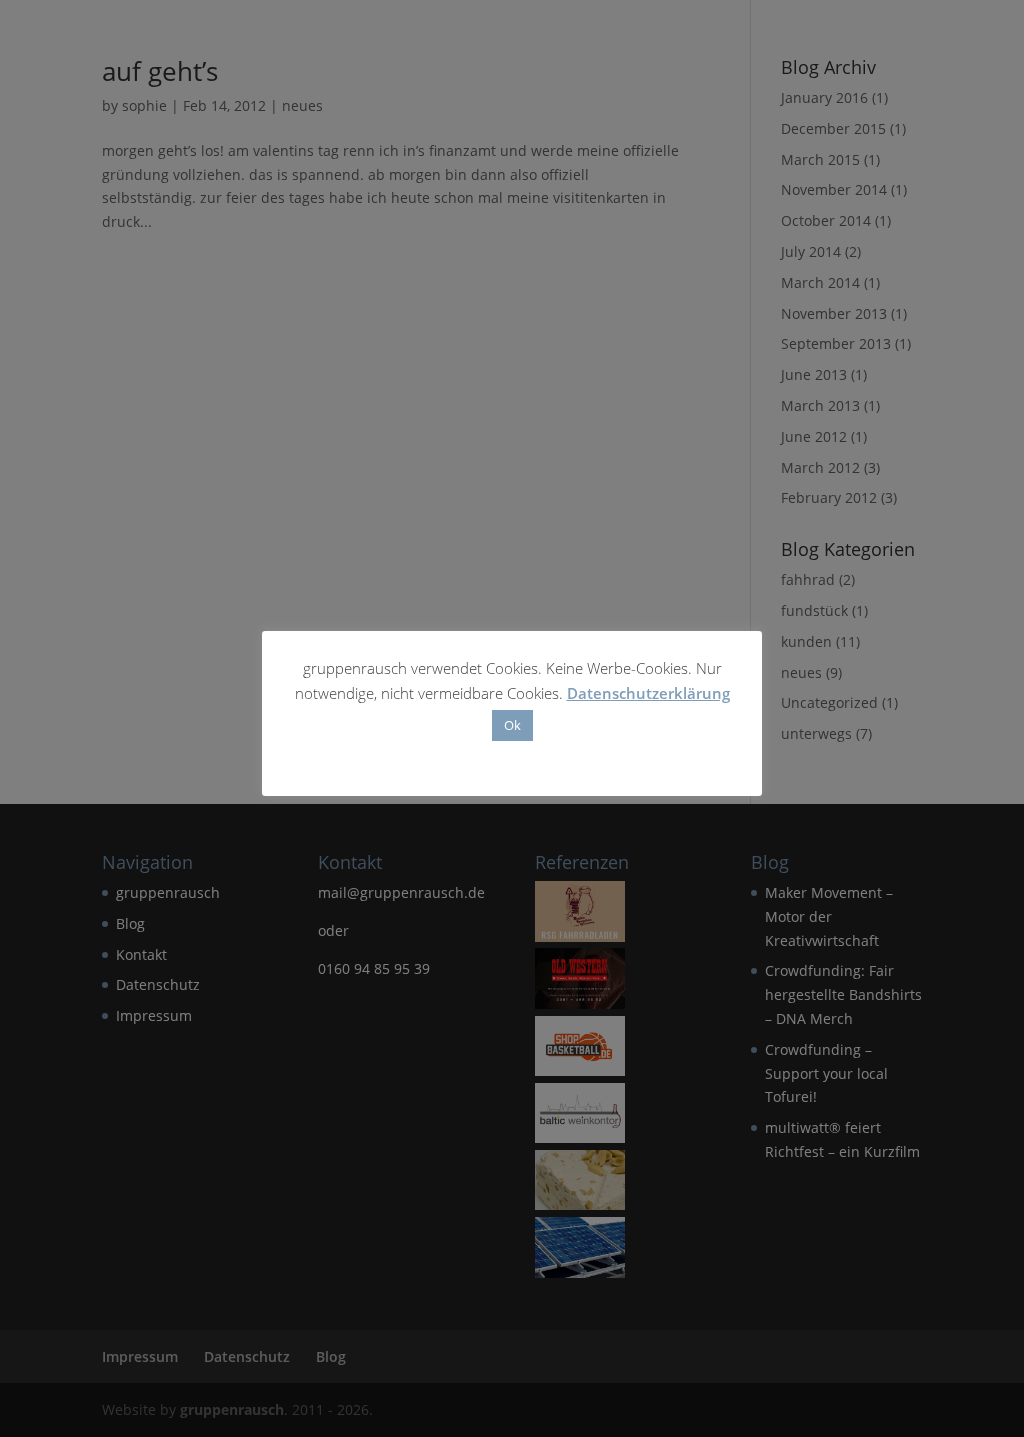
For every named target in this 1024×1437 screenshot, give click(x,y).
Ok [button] (512, 725)
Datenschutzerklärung (648, 693)
